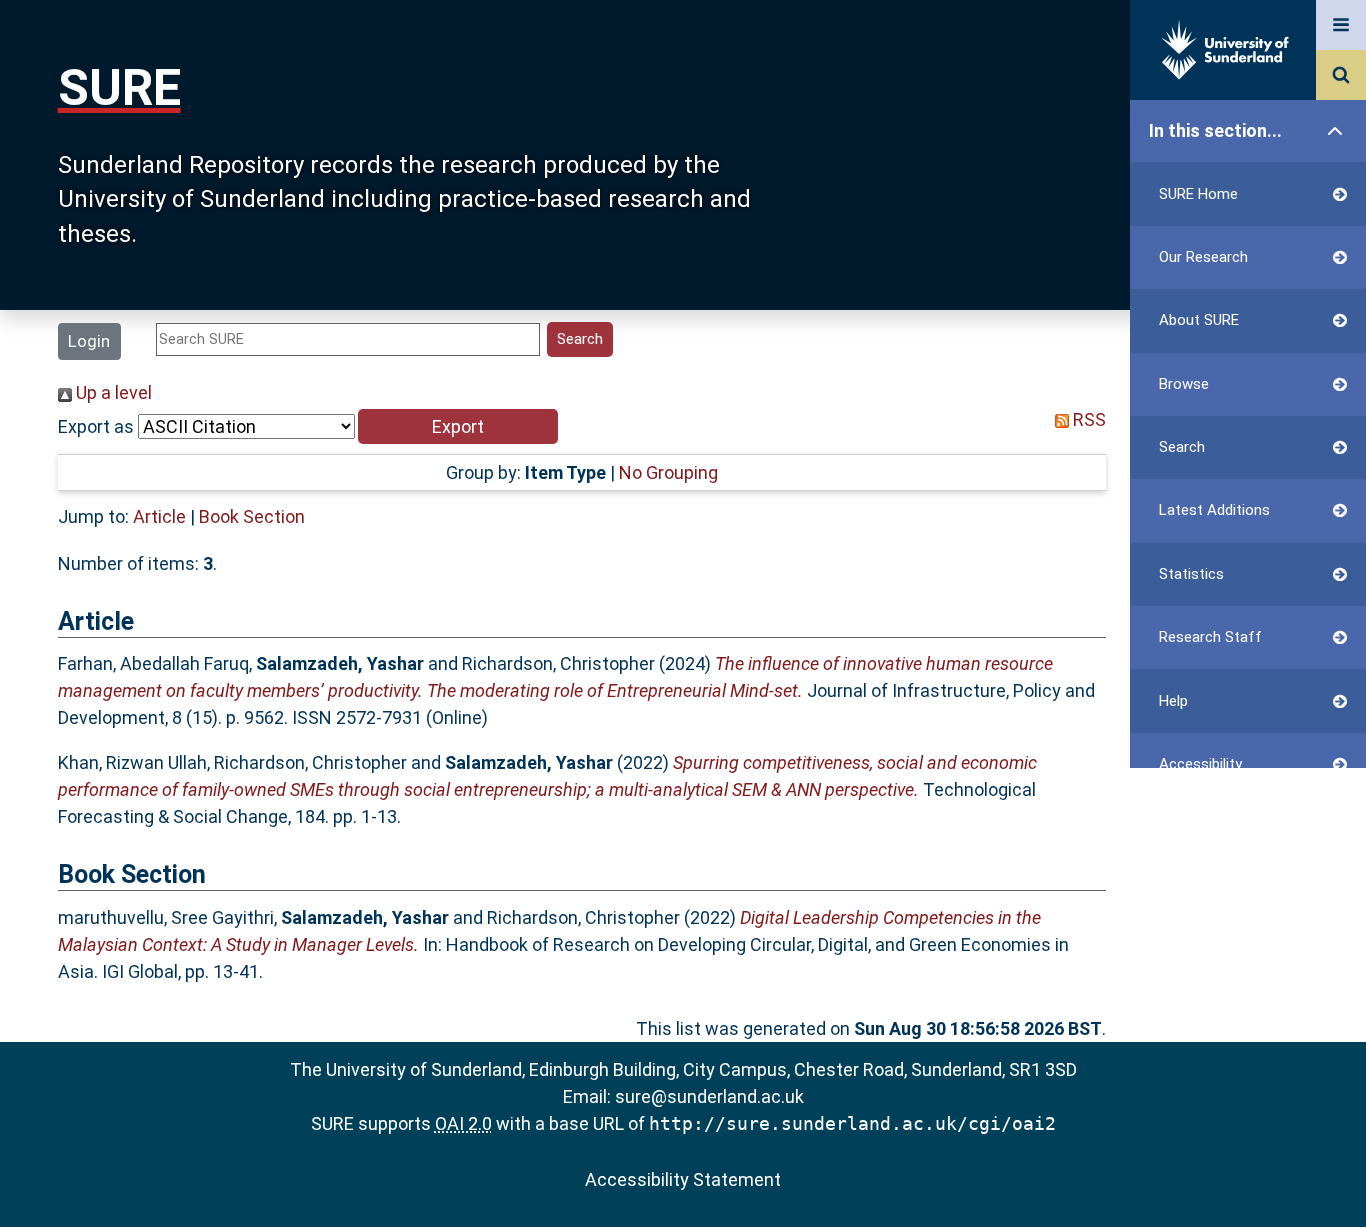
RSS (1087, 419)
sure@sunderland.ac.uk (709, 1096)
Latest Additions (1214, 510)
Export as (96, 426)
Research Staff (1210, 637)
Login (89, 341)
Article (159, 516)
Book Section (252, 516)
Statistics (1191, 574)
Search (1182, 447)
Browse (1184, 384)
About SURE (1199, 320)
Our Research (1203, 257)
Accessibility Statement (683, 1179)
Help (1173, 701)
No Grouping (668, 472)
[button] (458, 426)
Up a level (112, 392)
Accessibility (1200, 764)
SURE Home (1198, 194)
